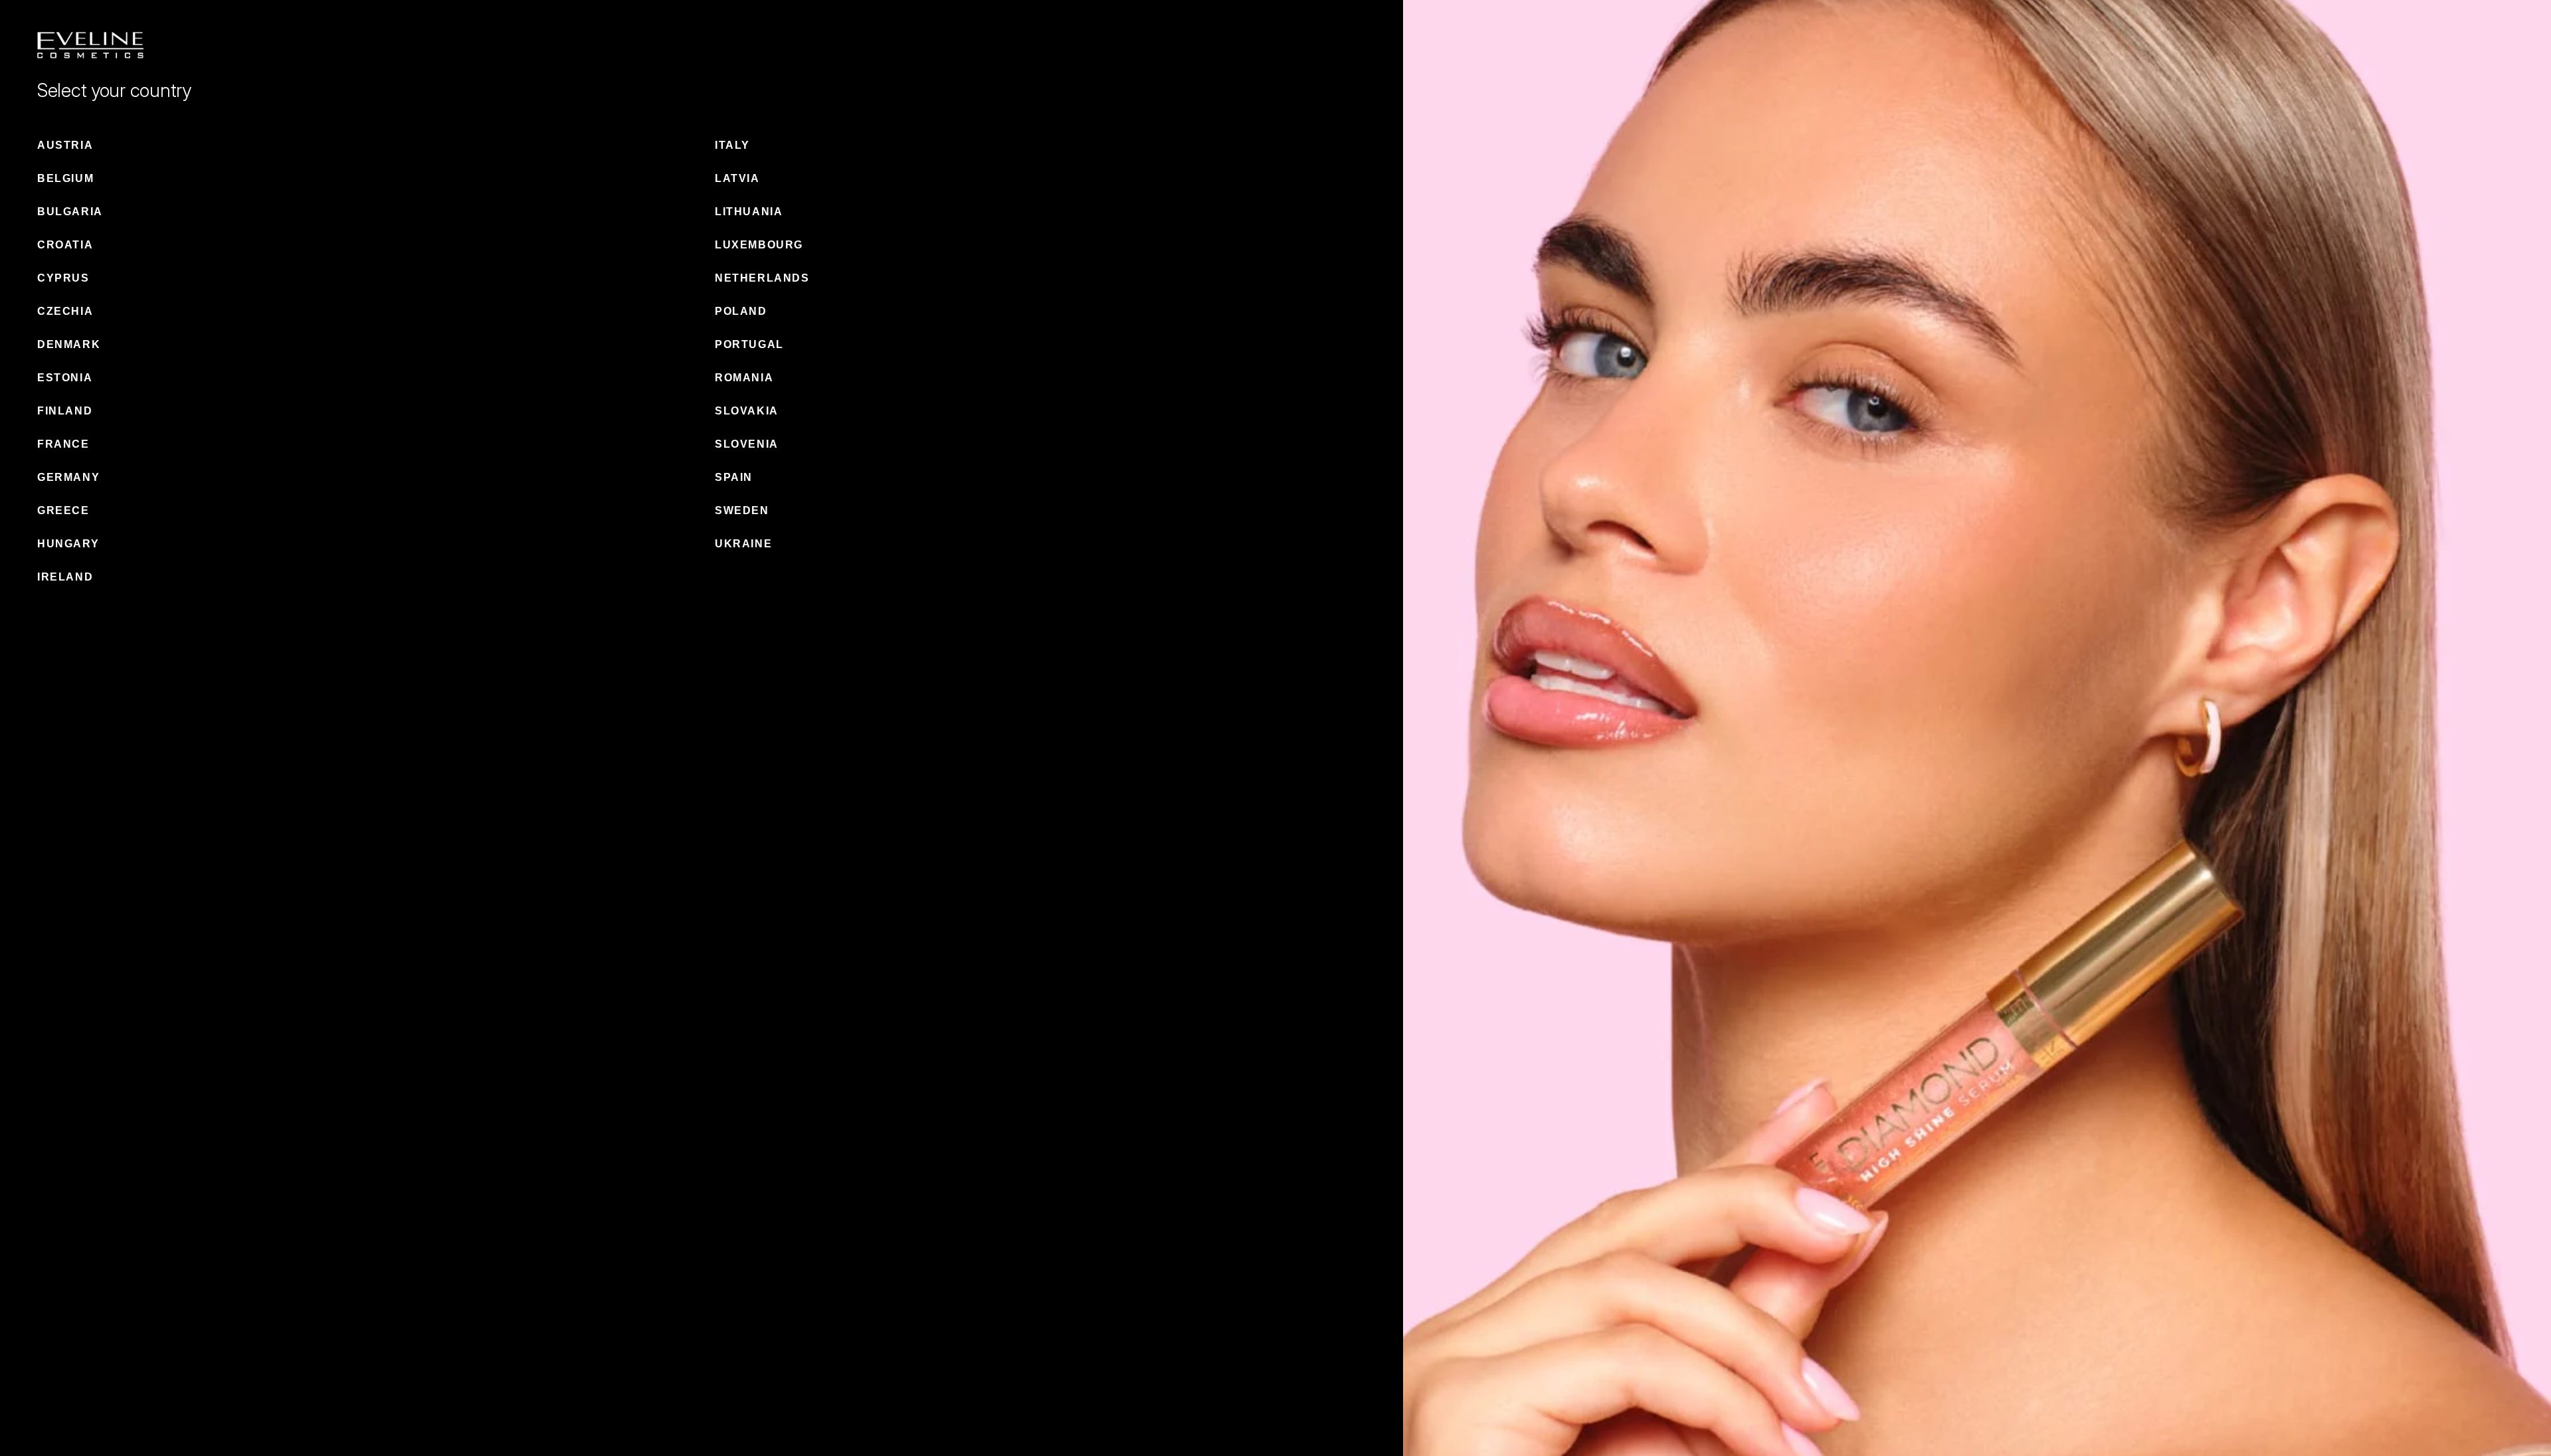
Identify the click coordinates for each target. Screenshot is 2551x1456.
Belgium (65, 178)
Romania (744, 378)
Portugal (749, 344)
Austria (65, 145)
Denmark (69, 344)
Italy (732, 145)
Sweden (742, 510)
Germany (68, 477)
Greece (63, 510)
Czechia (65, 311)
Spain (734, 477)
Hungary (68, 544)
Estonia (65, 378)
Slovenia (747, 444)
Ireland (65, 577)
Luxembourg (759, 245)
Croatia (65, 245)
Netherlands (762, 278)
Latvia (737, 178)
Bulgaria (70, 212)
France (63, 444)
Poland (741, 311)
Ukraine (743, 544)
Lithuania (749, 212)
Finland (65, 411)
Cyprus (63, 278)
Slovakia (747, 411)
